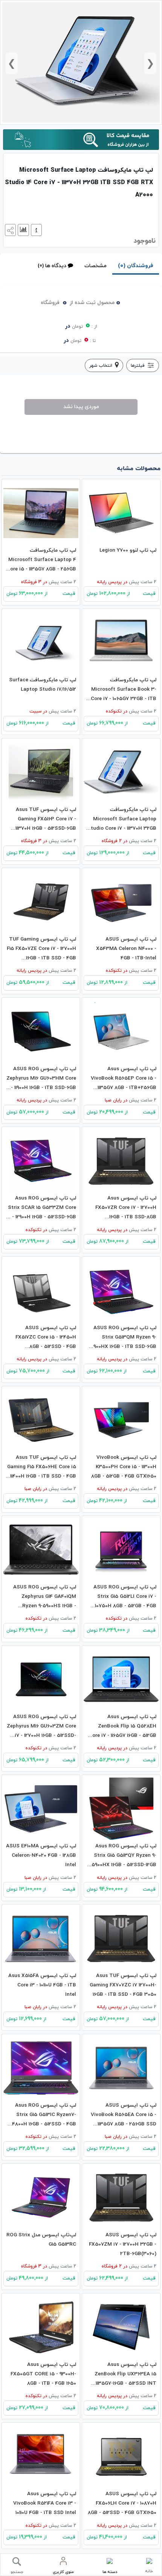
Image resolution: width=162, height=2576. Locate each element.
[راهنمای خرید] (35, 230)
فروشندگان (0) (136, 266)
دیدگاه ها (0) (52, 266)
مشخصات (96, 266)
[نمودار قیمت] (22, 230)
